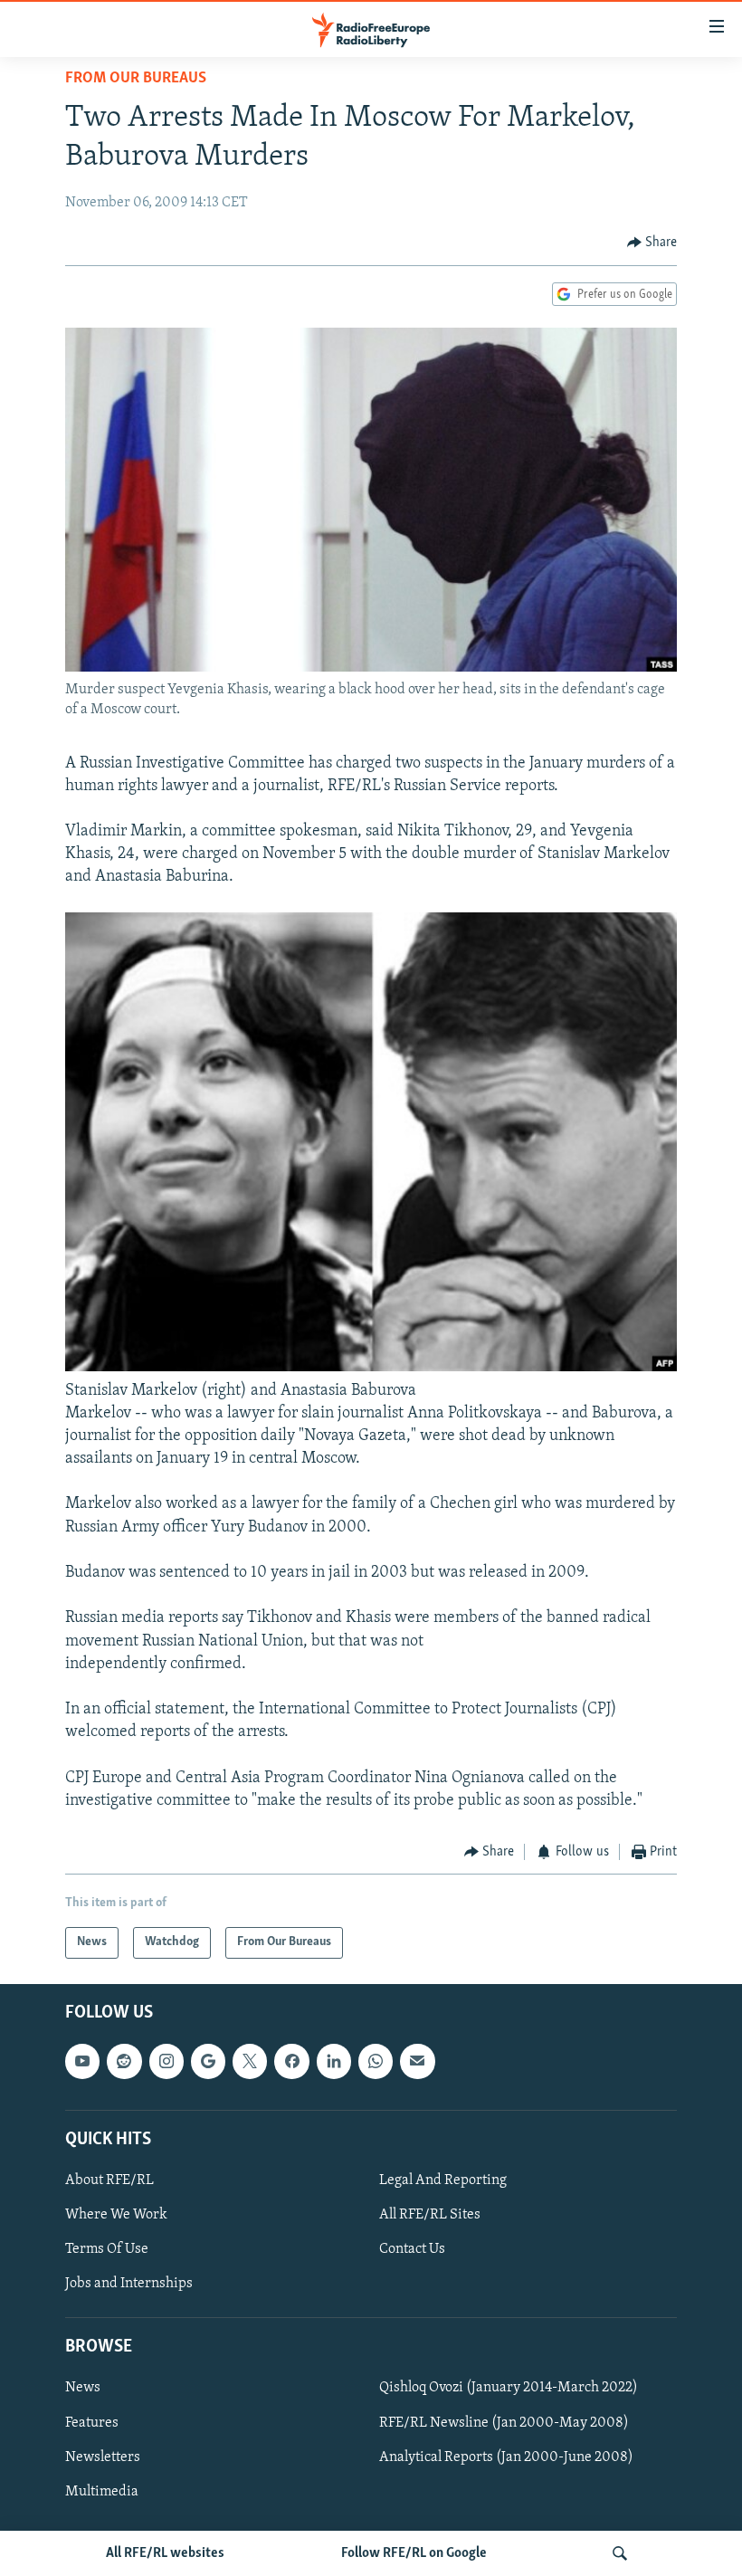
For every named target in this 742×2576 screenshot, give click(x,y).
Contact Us (412, 2249)
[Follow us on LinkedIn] (334, 2061)
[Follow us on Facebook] (291, 2061)
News (83, 2388)
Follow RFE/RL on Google (414, 2553)
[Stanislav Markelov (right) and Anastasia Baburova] (371, 1368)
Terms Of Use (107, 2249)
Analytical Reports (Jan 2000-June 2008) (506, 2457)
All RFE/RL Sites (430, 2215)
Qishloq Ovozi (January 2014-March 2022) (509, 2388)
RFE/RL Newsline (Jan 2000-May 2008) (504, 2422)
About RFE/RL (109, 2180)
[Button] (652, 243)
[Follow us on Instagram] (166, 2061)
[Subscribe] (417, 2061)
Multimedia (102, 2491)
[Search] (620, 2553)
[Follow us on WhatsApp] (376, 2061)
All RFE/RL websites (165, 2553)
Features (92, 2422)
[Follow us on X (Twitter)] (250, 2061)
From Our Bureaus (136, 79)
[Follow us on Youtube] (82, 2061)
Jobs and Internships (129, 2284)
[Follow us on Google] (208, 2061)
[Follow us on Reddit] (124, 2061)
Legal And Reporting (443, 2180)
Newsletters (103, 2457)
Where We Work (116, 2215)
